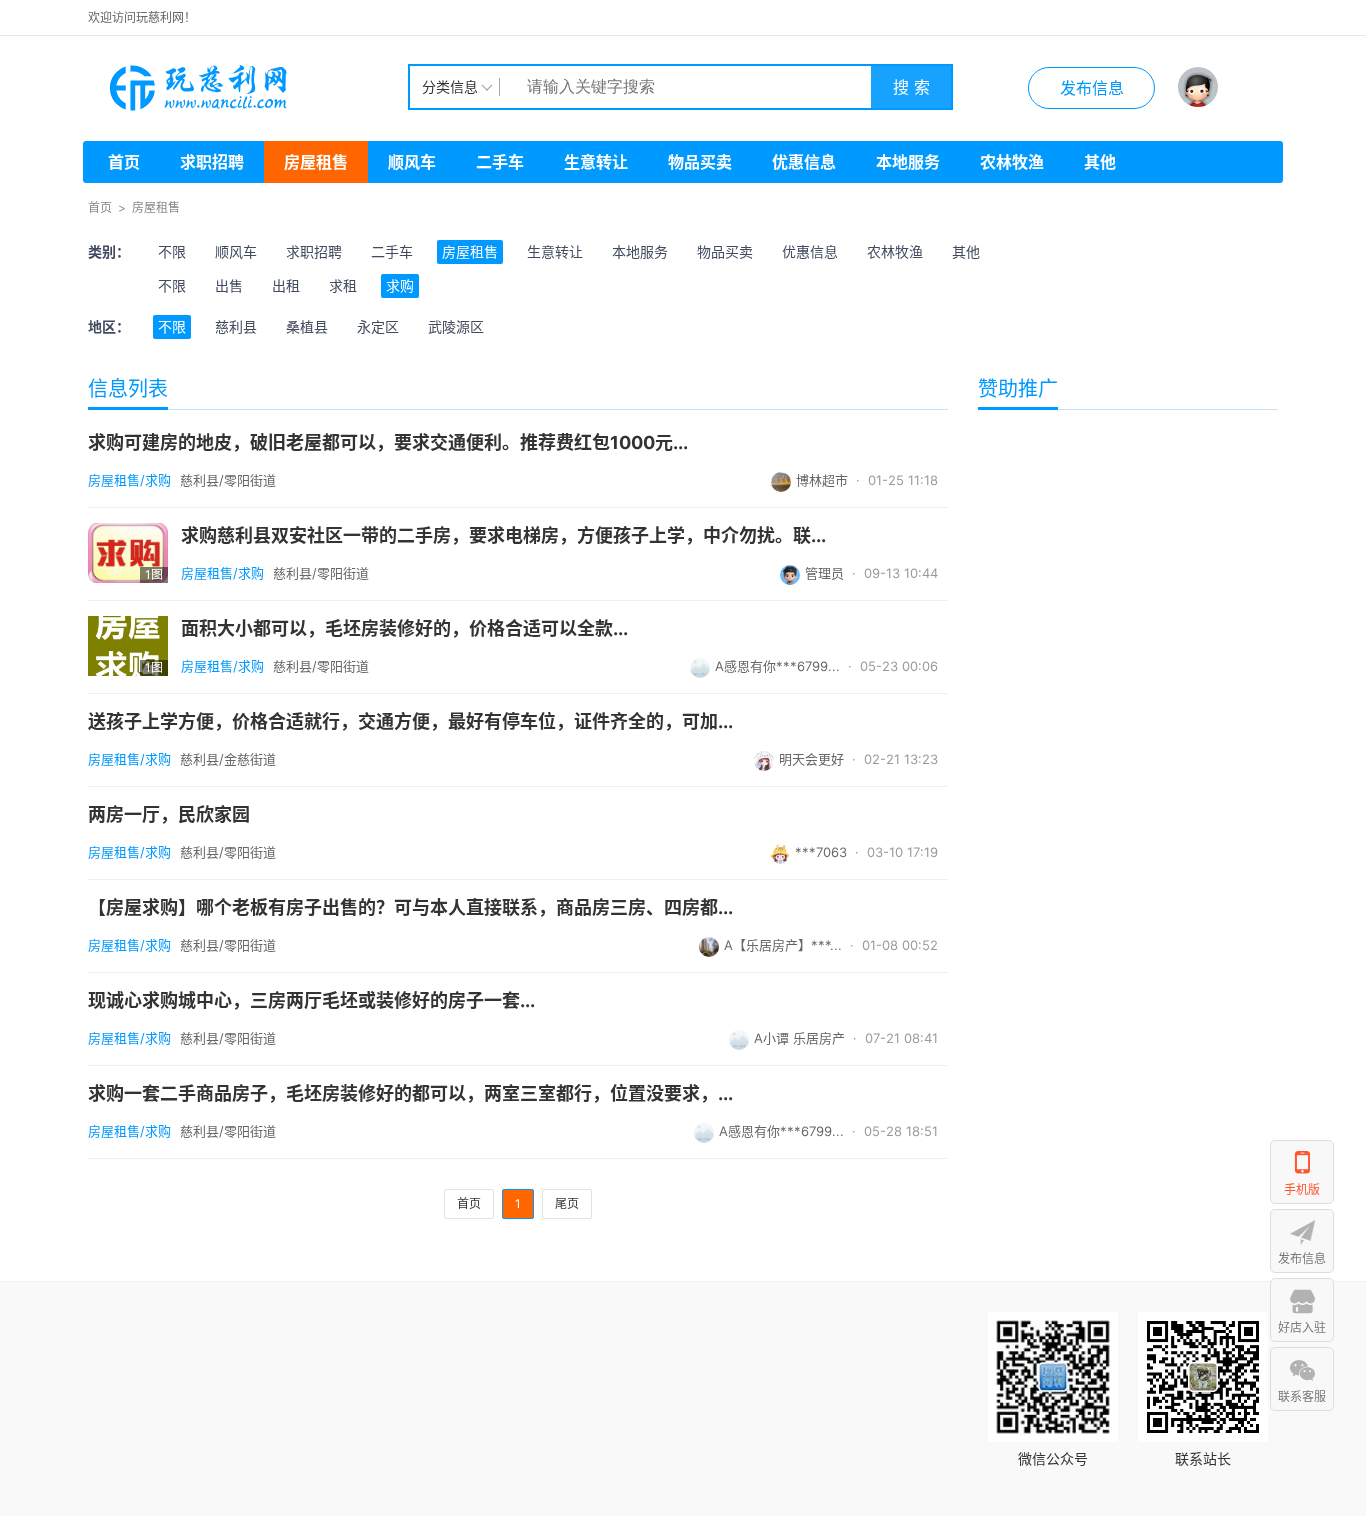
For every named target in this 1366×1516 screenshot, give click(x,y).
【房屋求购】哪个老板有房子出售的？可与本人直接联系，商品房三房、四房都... (410, 908)
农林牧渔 (1012, 162)
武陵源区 (456, 326)
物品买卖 (700, 162)
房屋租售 (316, 162)
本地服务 (908, 162)
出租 (286, 285)
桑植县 (307, 326)
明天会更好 (811, 759)
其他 (1100, 162)
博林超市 (822, 480)
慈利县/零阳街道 (228, 480)
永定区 (378, 326)
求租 (343, 285)
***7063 (821, 852)
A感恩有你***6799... (777, 666)
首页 (124, 162)
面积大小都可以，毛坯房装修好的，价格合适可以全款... (404, 629)
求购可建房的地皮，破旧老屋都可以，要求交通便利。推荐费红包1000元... (388, 443)
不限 (172, 251)
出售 (229, 285)
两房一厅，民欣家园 (169, 815)
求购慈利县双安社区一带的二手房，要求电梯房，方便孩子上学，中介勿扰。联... (503, 536)
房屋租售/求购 (129, 480)
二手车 (500, 162)
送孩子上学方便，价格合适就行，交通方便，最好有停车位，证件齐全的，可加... (410, 722)
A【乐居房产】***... (783, 945)
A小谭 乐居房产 (799, 1038)
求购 (400, 285)
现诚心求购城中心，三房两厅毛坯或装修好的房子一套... (311, 1001)
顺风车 (412, 162)
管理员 (824, 573)
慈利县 (236, 326)
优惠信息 (804, 162)
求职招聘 (212, 162)
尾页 (567, 1203)
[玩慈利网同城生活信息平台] (248, 87)
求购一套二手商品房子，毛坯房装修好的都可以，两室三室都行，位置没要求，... (410, 1094)
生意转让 (596, 162)
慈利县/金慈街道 (228, 759)
